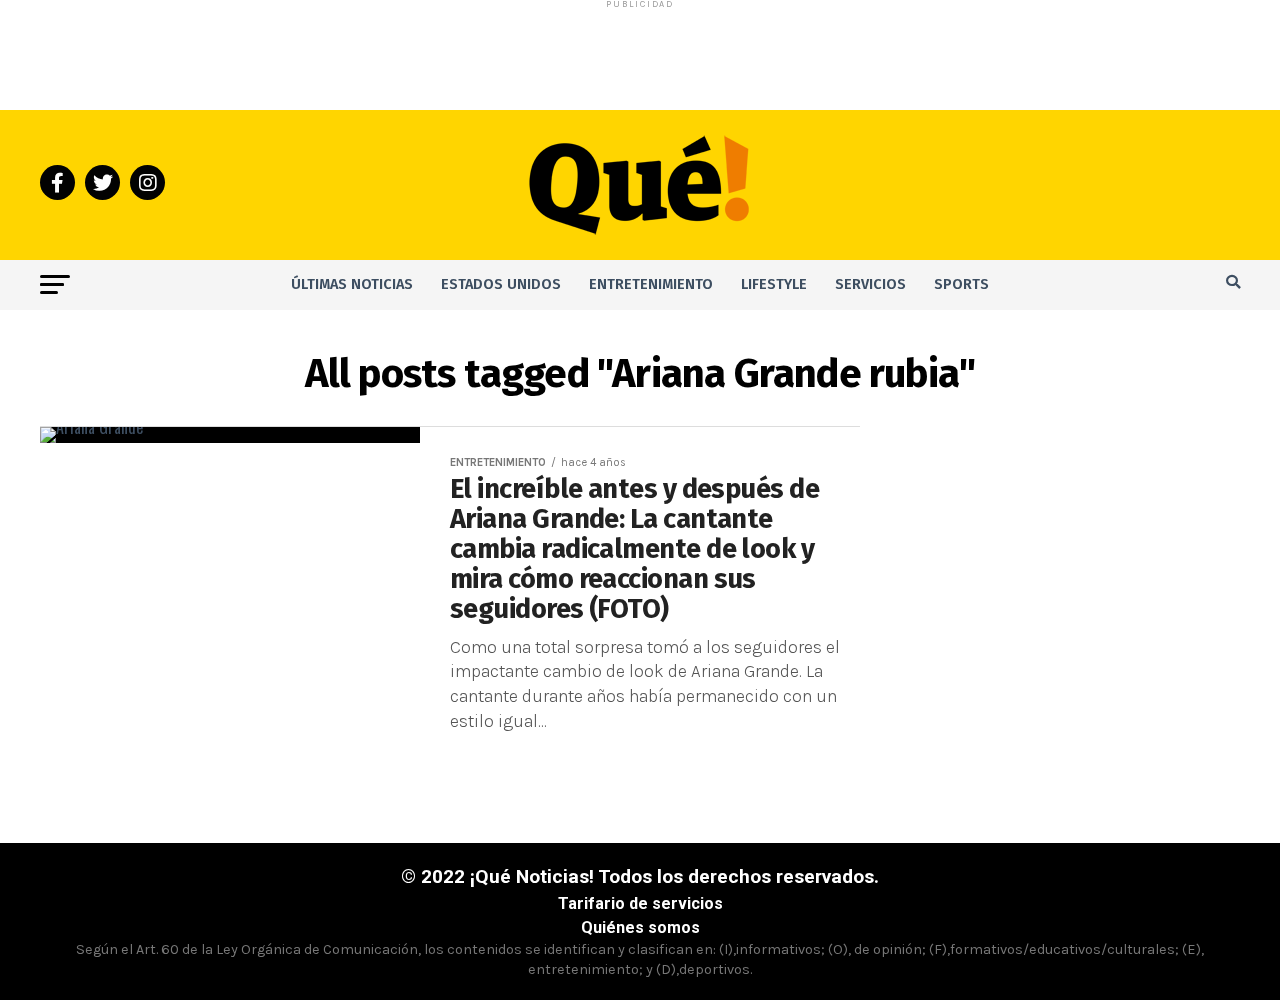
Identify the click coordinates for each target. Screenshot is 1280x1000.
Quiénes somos (640, 927)
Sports (961, 284)
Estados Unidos (501, 284)
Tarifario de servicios (640, 903)
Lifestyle (774, 284)
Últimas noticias (352, 284)
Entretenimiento (651, 284)
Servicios (870, 284)
